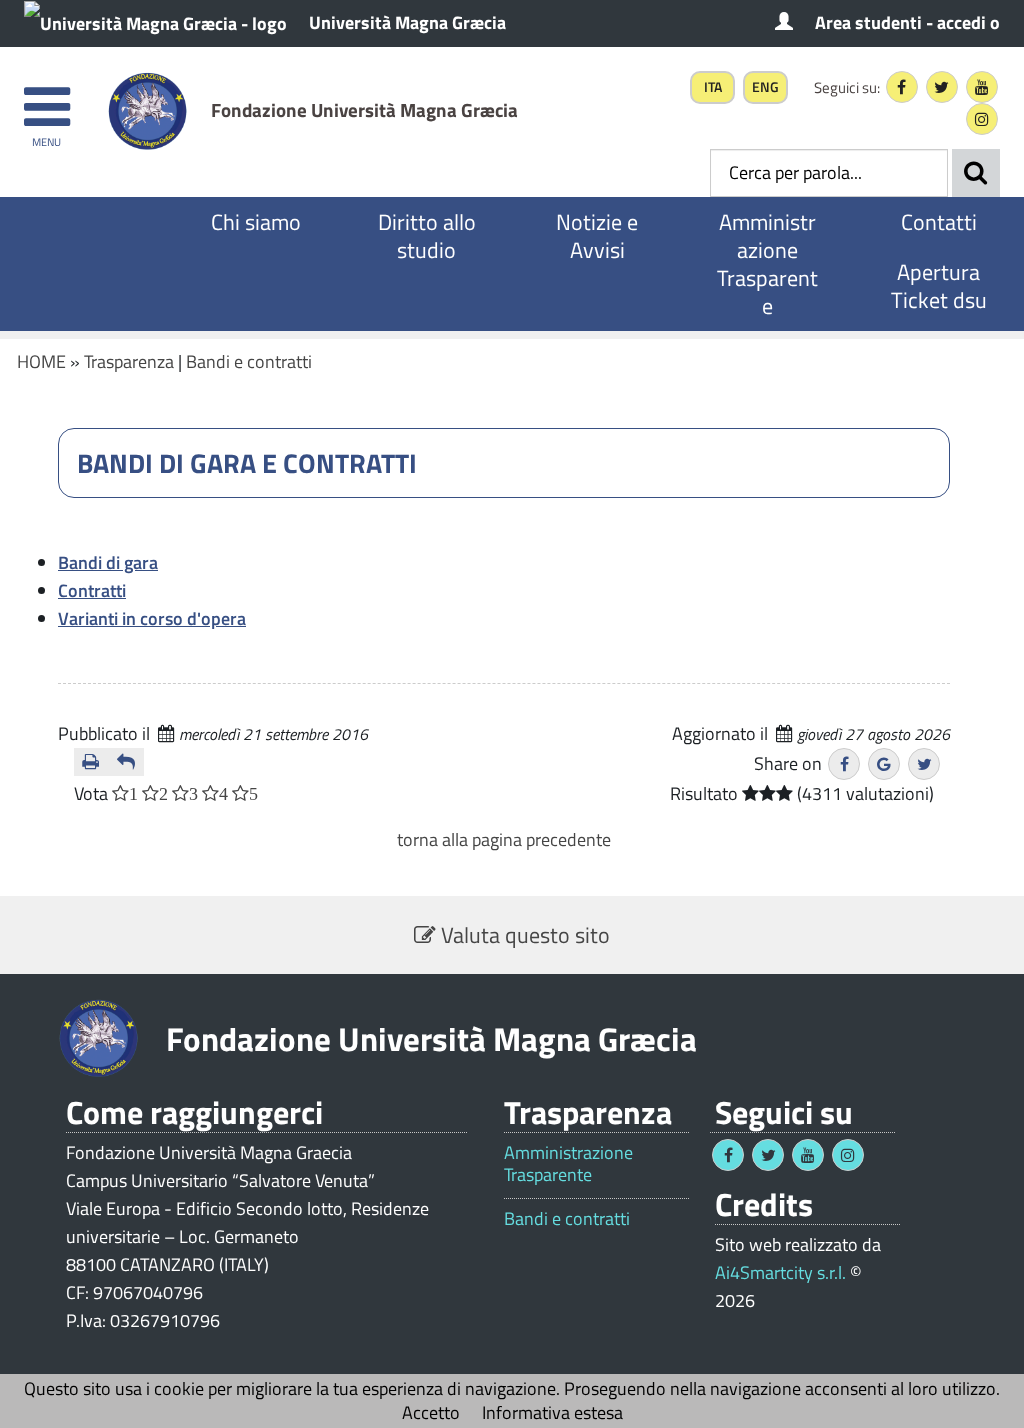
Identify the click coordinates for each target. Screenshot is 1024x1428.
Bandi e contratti (249, 361)
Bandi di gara (108, 562)
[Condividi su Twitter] (924, 764)
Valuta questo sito (523, 935)
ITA (713, 87)
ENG (765, 87)
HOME (41, 361)
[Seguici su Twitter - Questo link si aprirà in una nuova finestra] (942, 87)
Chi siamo (256, 222)
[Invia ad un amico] (126, 762)
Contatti (939, 222)
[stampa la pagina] (91, 762)
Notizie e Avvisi (597, 236)
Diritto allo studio (427, 236)
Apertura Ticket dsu (939, 286)
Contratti (92, 590)
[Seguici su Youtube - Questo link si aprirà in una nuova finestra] (982, 87)
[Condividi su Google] (884, 764)
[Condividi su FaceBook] (844, 764)
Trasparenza (129, 361)
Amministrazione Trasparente (767, 264)
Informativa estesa (552, 1412)
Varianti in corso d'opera (152, 618)
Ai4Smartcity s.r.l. (780, 1272)
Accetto (431, 1412)
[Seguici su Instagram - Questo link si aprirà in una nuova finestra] (982, 119)
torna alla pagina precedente (504, 839)
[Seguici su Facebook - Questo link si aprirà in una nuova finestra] (902, 87)
